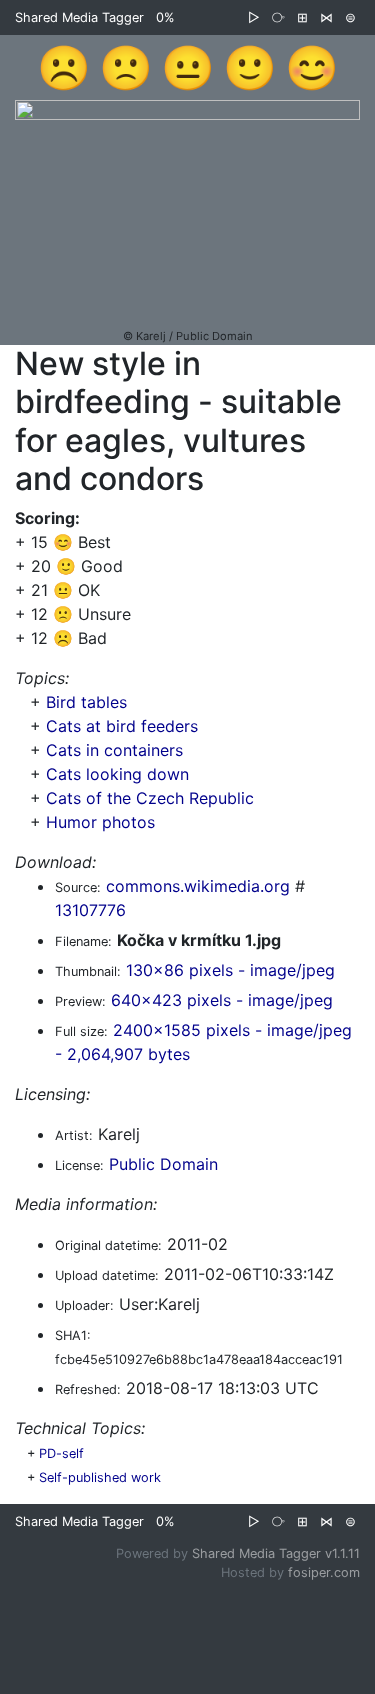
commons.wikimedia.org (198, 886)
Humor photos (100, 822)
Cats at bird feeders (122, 726)
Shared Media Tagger (79, 17)
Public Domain (163, 1164)
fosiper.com (324, 1572)
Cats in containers (114, 750)
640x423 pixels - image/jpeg (222, 1000)
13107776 (90, 910)
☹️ (64, 67)
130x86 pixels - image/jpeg (230, 970)
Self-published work (100, 1477)
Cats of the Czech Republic (150, 798)
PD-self (61, 1453)
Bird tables (86, 702)
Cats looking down (117, 774)
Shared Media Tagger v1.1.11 (276, 1553)
